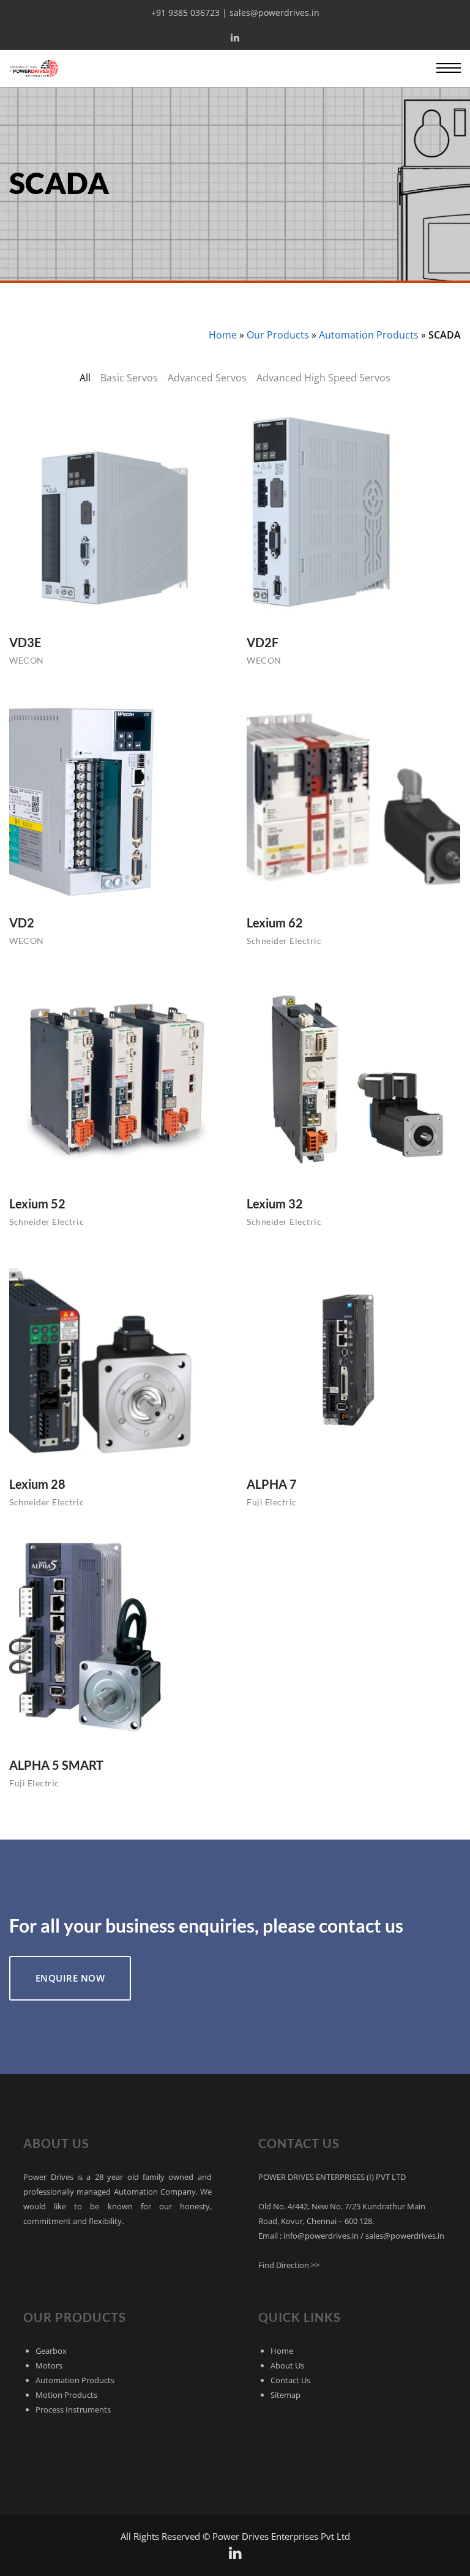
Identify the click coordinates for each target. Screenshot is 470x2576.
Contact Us (290, 2380)
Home (223, 335)
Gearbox (51, 2351)
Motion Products (66, 2395)
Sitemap (285, 2395)
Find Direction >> (289, 2265)
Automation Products (369, 335)
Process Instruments (73, 2409)
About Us (287, 2365)
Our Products (278, 335)
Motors (49, 2365)
